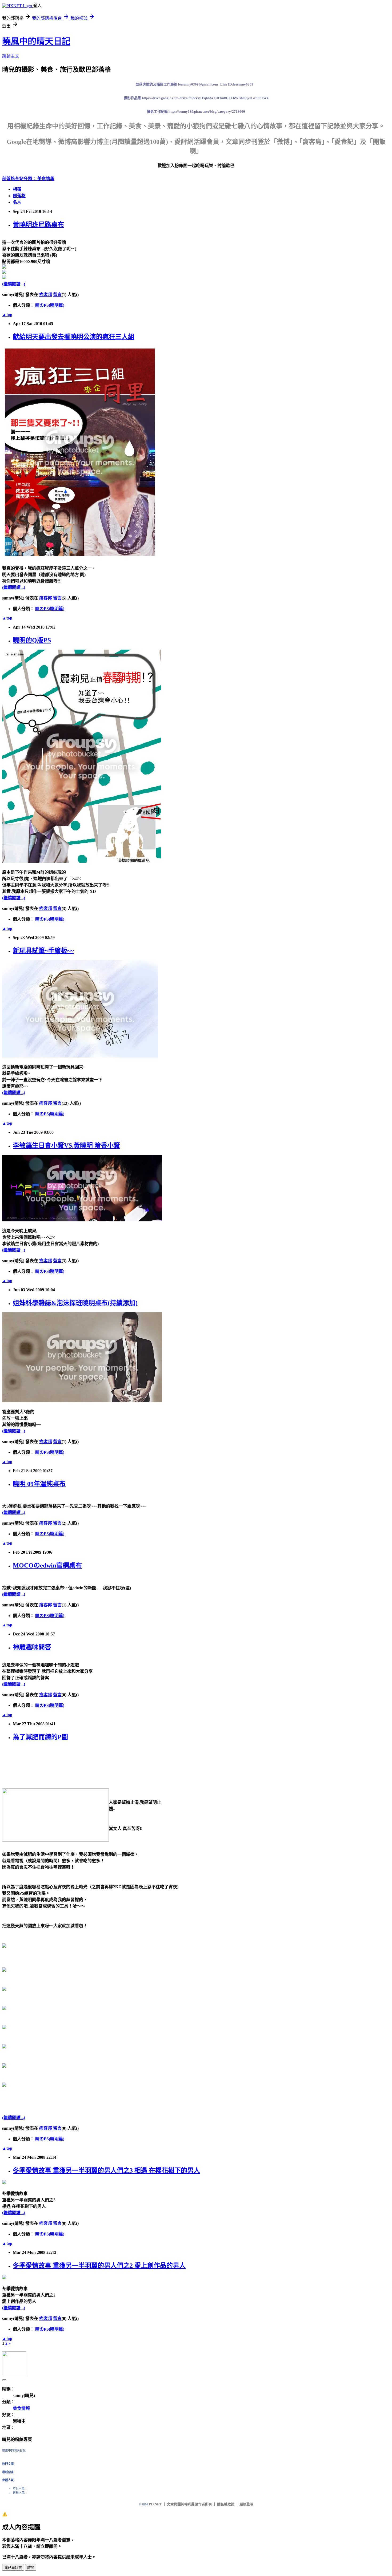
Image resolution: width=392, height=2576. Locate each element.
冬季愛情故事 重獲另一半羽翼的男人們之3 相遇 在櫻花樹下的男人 (106, 2170)
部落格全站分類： (20, 179)
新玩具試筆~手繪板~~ (43, 951)
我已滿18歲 (13, 2568)
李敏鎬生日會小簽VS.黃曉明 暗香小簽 (66, 1145)
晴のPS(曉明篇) (50, 305)
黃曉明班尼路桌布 (38, 225)
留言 (57, 295)
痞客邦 (46, 295)
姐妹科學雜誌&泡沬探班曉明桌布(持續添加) (75, 1303)
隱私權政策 (226, 2504)
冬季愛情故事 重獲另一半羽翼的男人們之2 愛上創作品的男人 (99, 2266)
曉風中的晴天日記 (36, 41)
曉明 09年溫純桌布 (39, 1484)
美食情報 (46, 179)
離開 (31, 2568)
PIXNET (155, 2504)
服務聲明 (246, 2504)
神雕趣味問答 (32, 1647)
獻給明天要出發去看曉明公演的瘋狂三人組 (74, 337)
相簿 (17, 189)
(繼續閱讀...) (14, 284)
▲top (7, 315)
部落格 (19, 196)
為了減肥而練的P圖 (40, 1737)
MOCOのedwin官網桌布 (47, 1565)
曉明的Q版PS (32, 640)
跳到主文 (11, 56)
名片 (17, 202)
